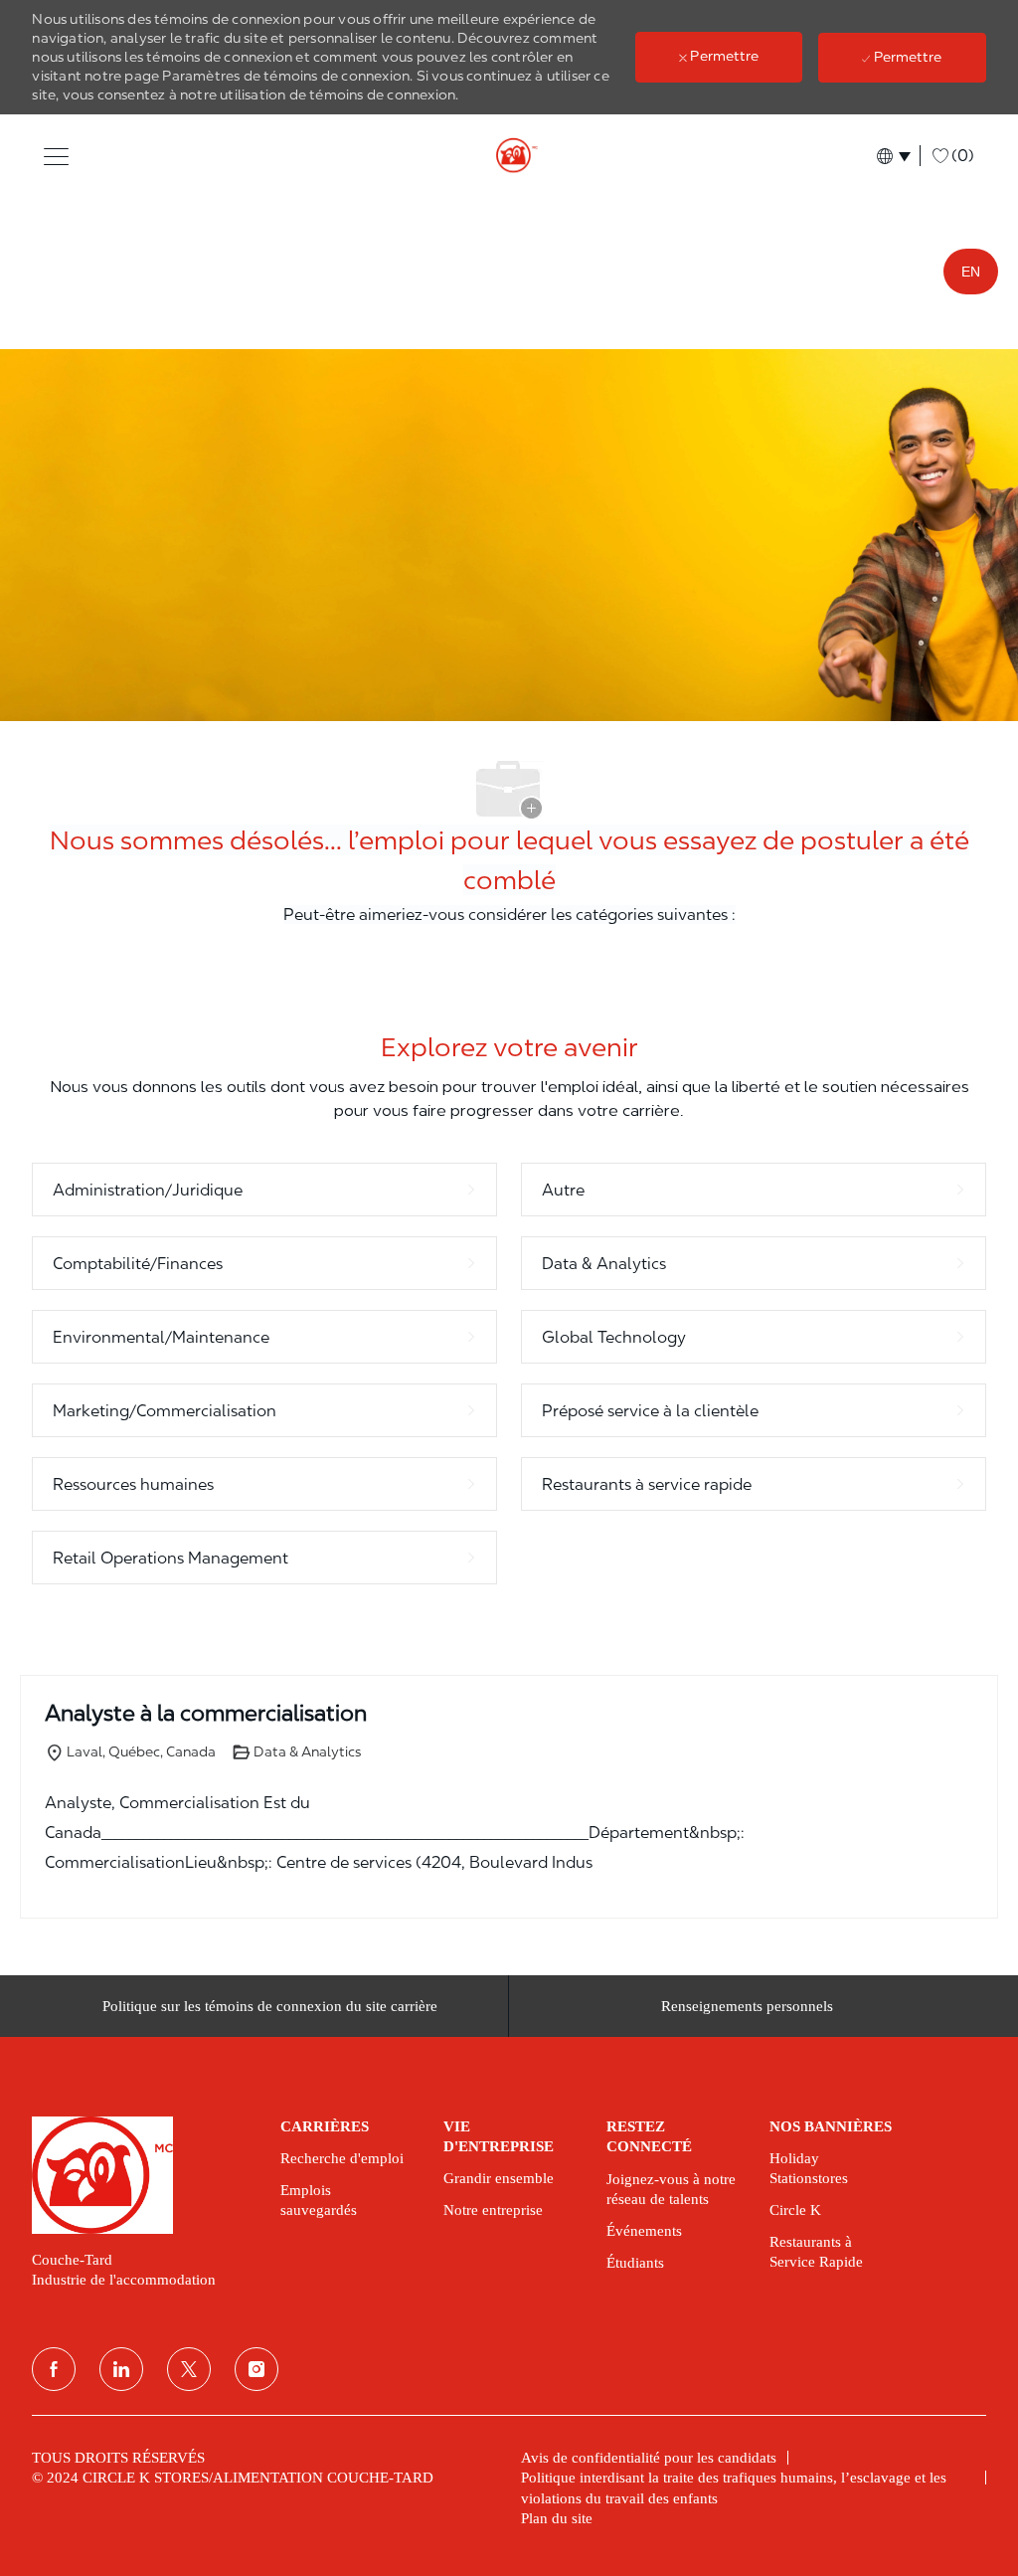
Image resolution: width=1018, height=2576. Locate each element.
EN (971, 272)
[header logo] (509, 156)
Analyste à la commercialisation (206, 1713)
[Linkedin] (121, 2369)
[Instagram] (256, 2369)
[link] (142, 2175)
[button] (56, 156)
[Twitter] (189, 2369)
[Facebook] (54, 2369)
